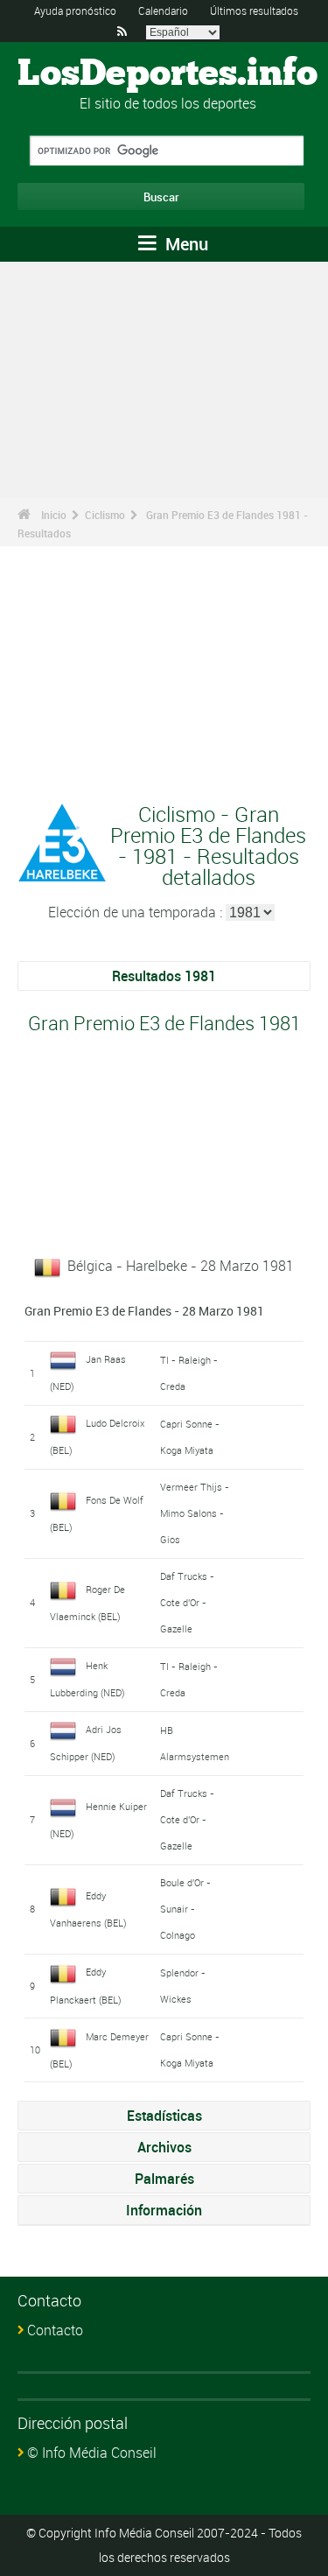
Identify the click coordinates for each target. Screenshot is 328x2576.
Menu (185, 244)
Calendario (163, 11)
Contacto (55, 2330)
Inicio (54, 515)
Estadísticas (164, 2116)
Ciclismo (105, 515)
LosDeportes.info (167, 74)
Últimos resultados (254, 11)
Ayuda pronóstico (75, 11)
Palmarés (164, 2179)
